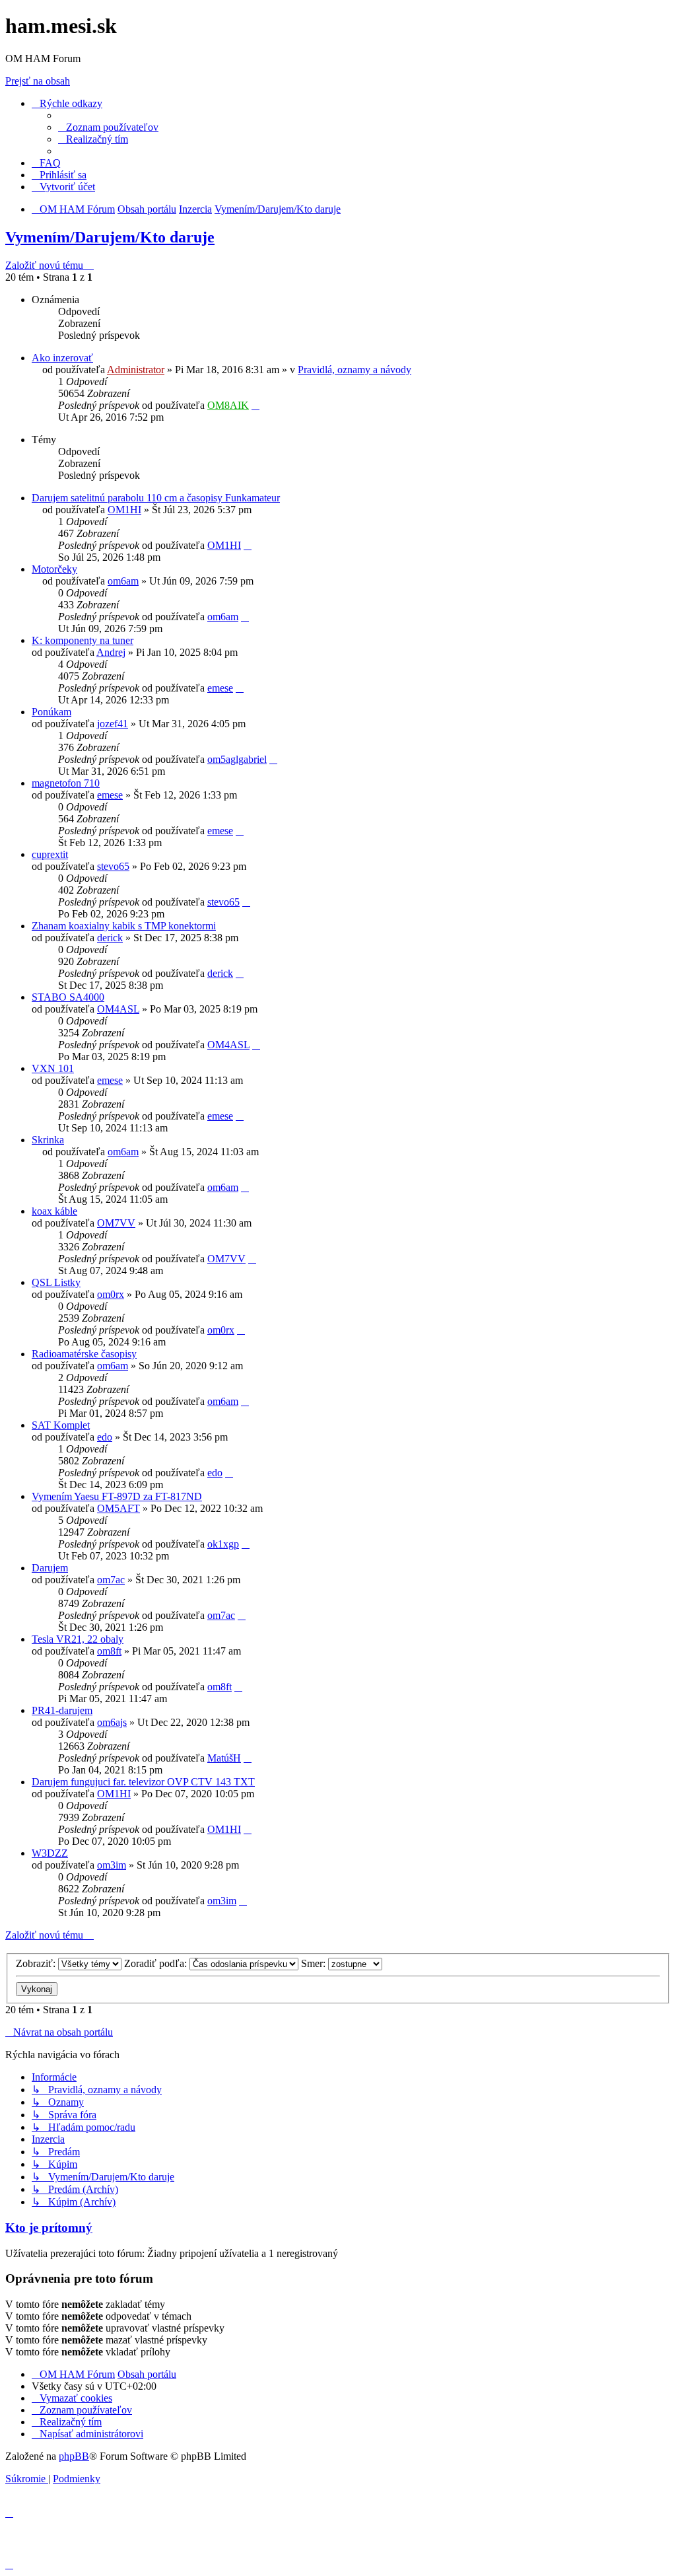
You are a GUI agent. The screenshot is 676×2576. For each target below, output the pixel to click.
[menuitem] (108, 127)
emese (220, 688)
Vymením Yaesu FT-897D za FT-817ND (117, 1496)
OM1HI (124, 510)
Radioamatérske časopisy (84, 1354)
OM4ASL (118, 1009)
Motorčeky (54, 569)
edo (105, 1437)
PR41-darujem (62, 1710)
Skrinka (48, 1140)
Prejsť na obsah (38, 81)
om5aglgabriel (237, 759)
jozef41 (113, 724)
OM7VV (116, 1223)
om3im (112, 1865)
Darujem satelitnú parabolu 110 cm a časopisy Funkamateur (156, 498)
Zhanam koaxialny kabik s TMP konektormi (124, 926)
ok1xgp (223, 1544)
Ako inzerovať (62, 358)
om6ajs (112, 1722)
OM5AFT (118, 1508)
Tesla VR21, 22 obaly (78, 1639)
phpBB (74, 2456)
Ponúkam (51, 712)
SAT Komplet (61, 1425)
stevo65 (113, 866)
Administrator (136, 370)
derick (110, 938)
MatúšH (224, 1758)
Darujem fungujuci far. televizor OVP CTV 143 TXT (143, 1782)
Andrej (111, 652)
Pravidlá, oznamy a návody (355, 370)
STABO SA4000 (68, 997)
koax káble (54, 1211)
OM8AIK (228, 405)
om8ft (109, 1651)
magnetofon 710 (66, 783)
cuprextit (50, 854)
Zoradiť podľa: (157, 1963)
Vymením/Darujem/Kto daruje (110, 237)
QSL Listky (56, 1282)
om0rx (111, 1294)
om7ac (111, 1580)
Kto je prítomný (49, 2228)
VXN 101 (53, 1068)
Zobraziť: (37, 1963)
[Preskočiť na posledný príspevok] (255, 405)
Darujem (50, 1568)
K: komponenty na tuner (83, 640)
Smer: (315, 1963)
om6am (123, 581)
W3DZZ (50, 1853)
